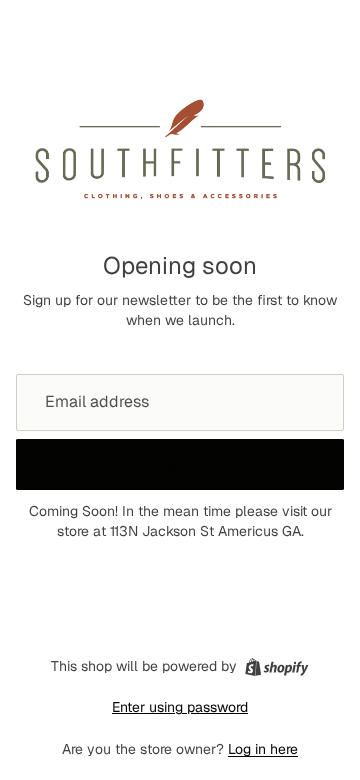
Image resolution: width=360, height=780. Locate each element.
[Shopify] (276, 667)
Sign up (180, 464)
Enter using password (180, 707)
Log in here (263, 749)
